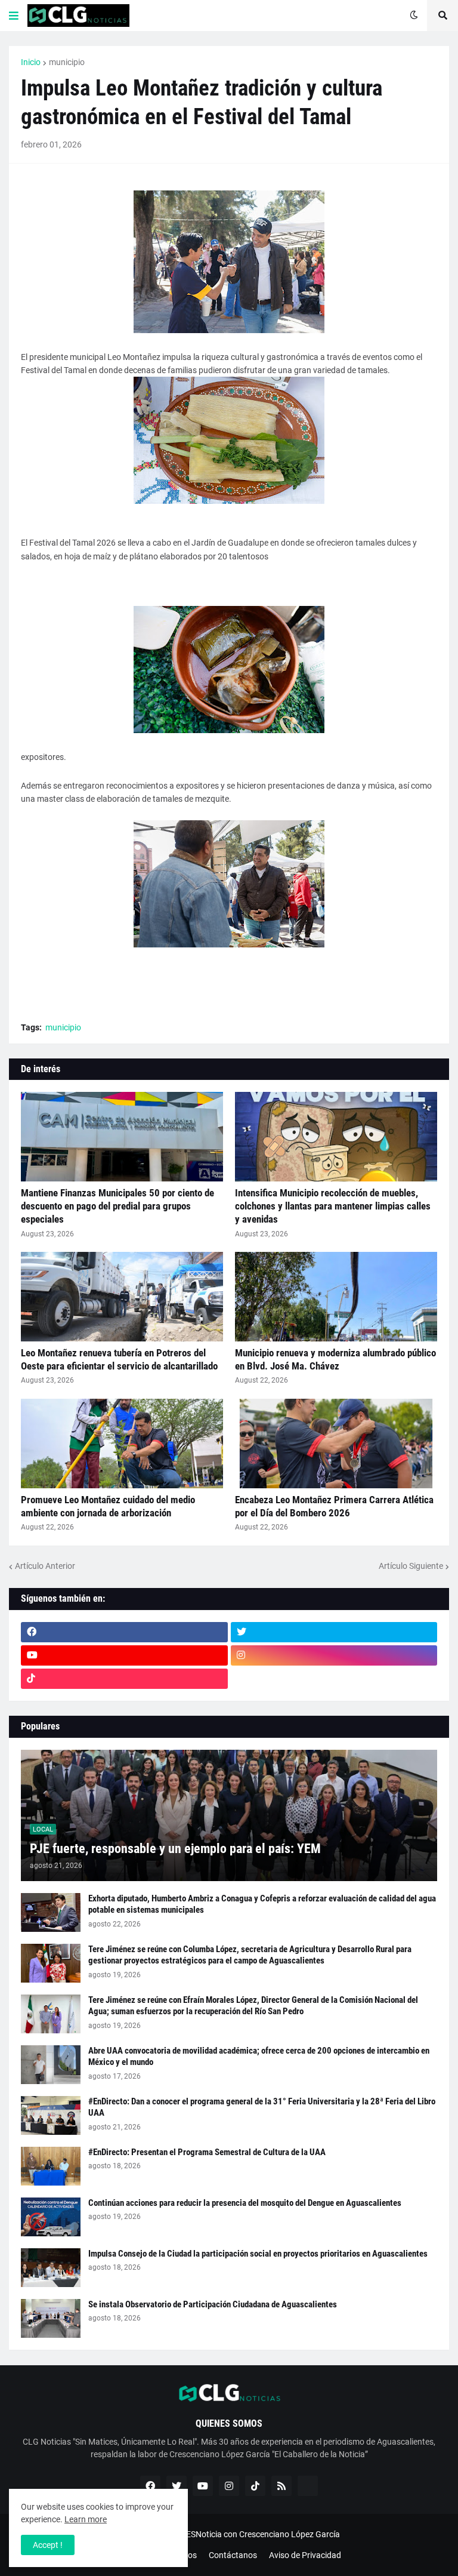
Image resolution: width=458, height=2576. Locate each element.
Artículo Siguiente (411, 1566)
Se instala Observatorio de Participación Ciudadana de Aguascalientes (213, 2304)
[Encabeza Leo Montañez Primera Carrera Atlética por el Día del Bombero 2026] (336, 1444)
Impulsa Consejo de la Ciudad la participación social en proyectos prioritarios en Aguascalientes (258, 2254)
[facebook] (124, 1632)
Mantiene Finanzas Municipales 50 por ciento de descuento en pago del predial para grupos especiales (117, 1206)
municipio (67, 62)
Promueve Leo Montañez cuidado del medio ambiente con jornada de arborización (108, 1506)
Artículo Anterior (45, 1566)
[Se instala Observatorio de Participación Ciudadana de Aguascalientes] (51, 2318)
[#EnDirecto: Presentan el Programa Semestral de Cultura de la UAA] (51, 2166)
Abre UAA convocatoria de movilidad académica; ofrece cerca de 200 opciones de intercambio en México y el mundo (259, 2057)
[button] (14, 16)
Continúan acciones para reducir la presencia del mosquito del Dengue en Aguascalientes (245, 2203)
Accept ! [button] (48, 2545)
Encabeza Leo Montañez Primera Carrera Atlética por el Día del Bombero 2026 (334, 1506)
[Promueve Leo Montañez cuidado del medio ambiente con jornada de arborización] (122, 1444)
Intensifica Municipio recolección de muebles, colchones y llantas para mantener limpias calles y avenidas (333, 1206)
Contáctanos (233, 2555)
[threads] (334, 1679)
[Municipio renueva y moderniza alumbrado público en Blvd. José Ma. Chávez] (336, 1297)
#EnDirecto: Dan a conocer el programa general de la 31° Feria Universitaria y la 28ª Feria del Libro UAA (262, 2107)
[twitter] (334, 1632)
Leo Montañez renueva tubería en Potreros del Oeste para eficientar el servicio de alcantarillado (119, 1359)
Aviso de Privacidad (305, 2555)
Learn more (86, 2519)
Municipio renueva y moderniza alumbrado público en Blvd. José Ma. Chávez (335, 1359)
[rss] (281, 2486)
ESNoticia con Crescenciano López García (263, 2534)
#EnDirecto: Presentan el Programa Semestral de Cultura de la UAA (207, 2152)
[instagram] (334, 1655)
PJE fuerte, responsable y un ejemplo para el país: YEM (175, 1849)
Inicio (31, 62)
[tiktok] (124, 1679)
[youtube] (124, 1655)
